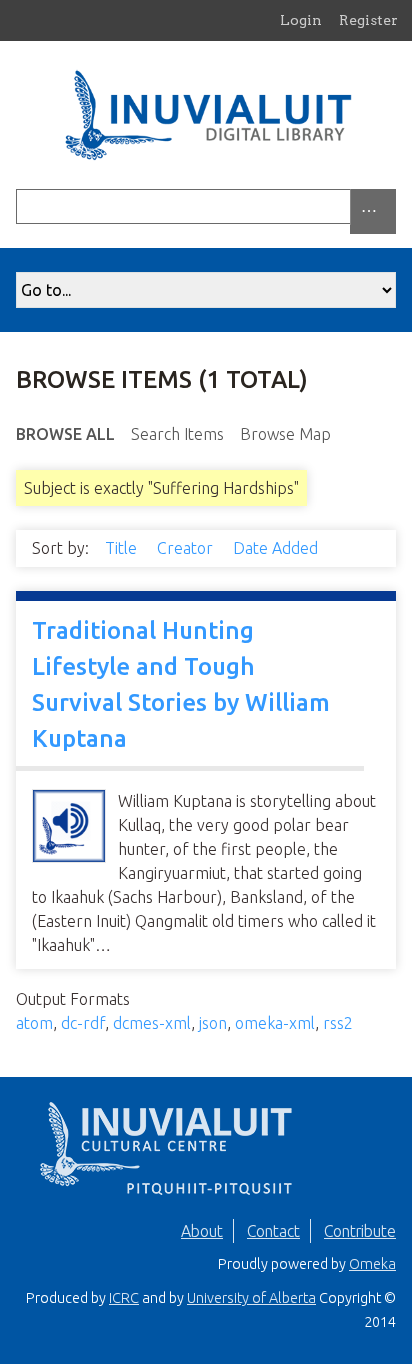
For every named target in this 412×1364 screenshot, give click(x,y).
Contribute (360, 1231)
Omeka (372, 1264)
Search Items (177, 434)
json (213, 1023)
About (202, 1231)
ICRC (124, 1298)
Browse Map (285, 434)
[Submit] (391, 206)
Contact (273, 1231)
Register (368, 20)
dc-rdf (83, 1023)
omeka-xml (275, 1023)
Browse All (65, 434)
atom (34, 1023)
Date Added (277, 548)
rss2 (338, 1023)
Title (123, 548)
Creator (187, 548)
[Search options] (373, 211)
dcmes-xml (152, 1023)
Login (301, 20)
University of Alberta (251, 1298)
